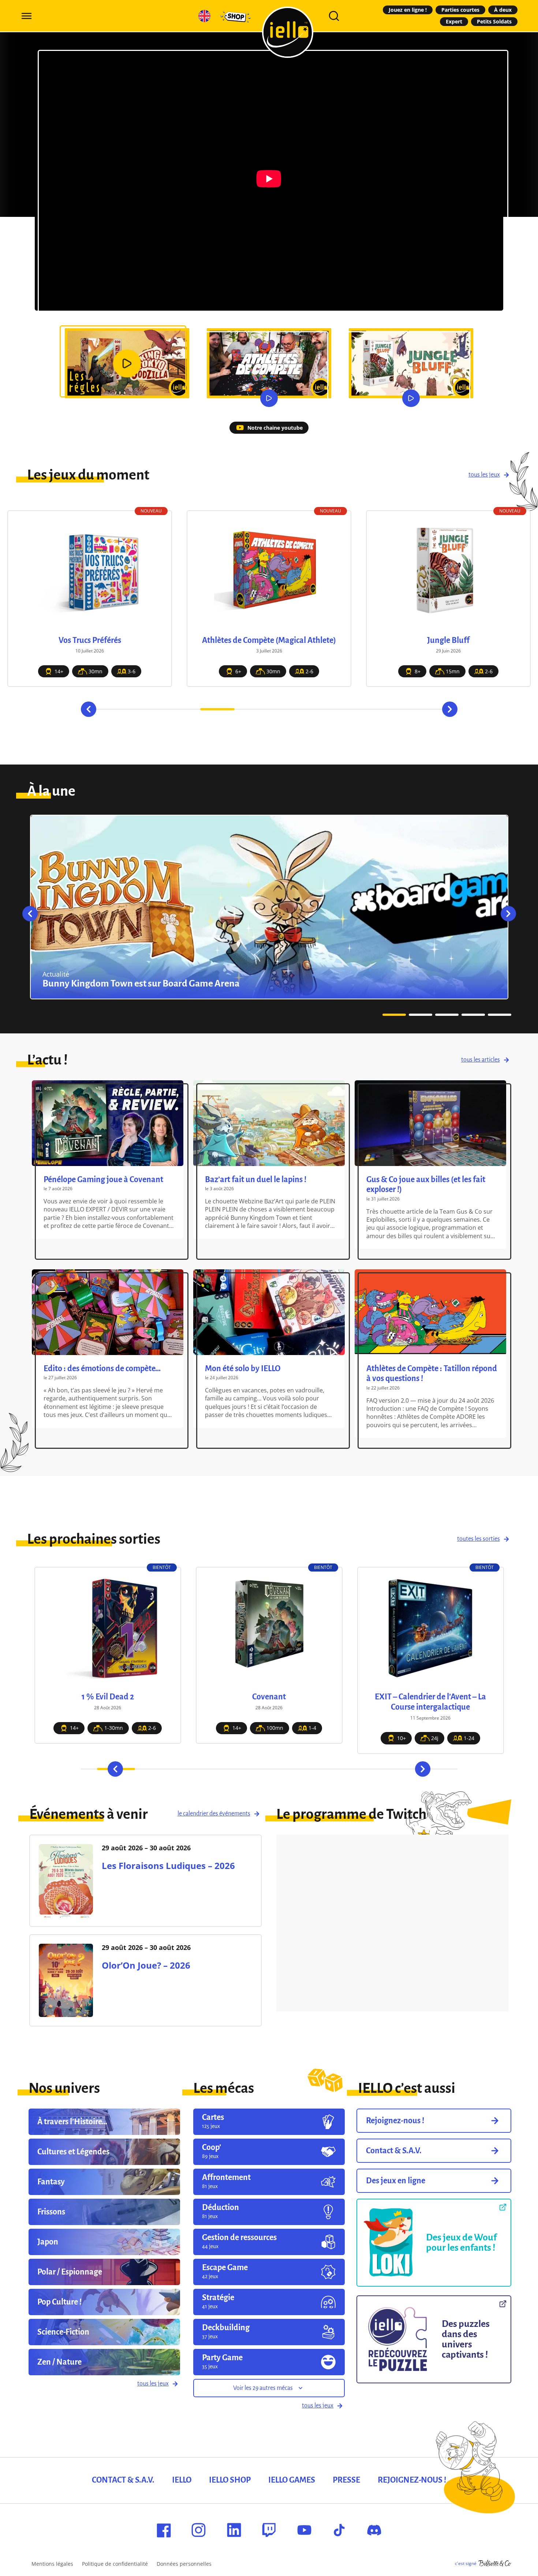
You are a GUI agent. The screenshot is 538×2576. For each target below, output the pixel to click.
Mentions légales (52, 2564)
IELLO (182, 2480)
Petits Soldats (494, 21)
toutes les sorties (479, 1539)
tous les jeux (484, 475)
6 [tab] (286, 709)
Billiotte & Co (495, 2564)
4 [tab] (217, 709)
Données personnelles (184, 2564)
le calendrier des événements (214, 1814)
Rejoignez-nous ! (412, 2480)
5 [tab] (252, 709)
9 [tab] (389, 709)
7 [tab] (321, 709)
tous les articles (481, 1060)
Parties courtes (460, 10)
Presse (346, 2480)
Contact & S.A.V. (123, 2480)
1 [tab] (114, 709)
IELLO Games (292, 2480)
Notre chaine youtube (275, 428)
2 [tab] (149, 709)
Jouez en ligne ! (408, 10)
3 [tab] (183, 709)
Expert (454, 21)
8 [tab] (355, 709)
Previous (89, 709)
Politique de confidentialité (115, 2564)
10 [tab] (424, 709)
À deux (503, 10)
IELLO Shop (230, 2480)
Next (450, 709)
